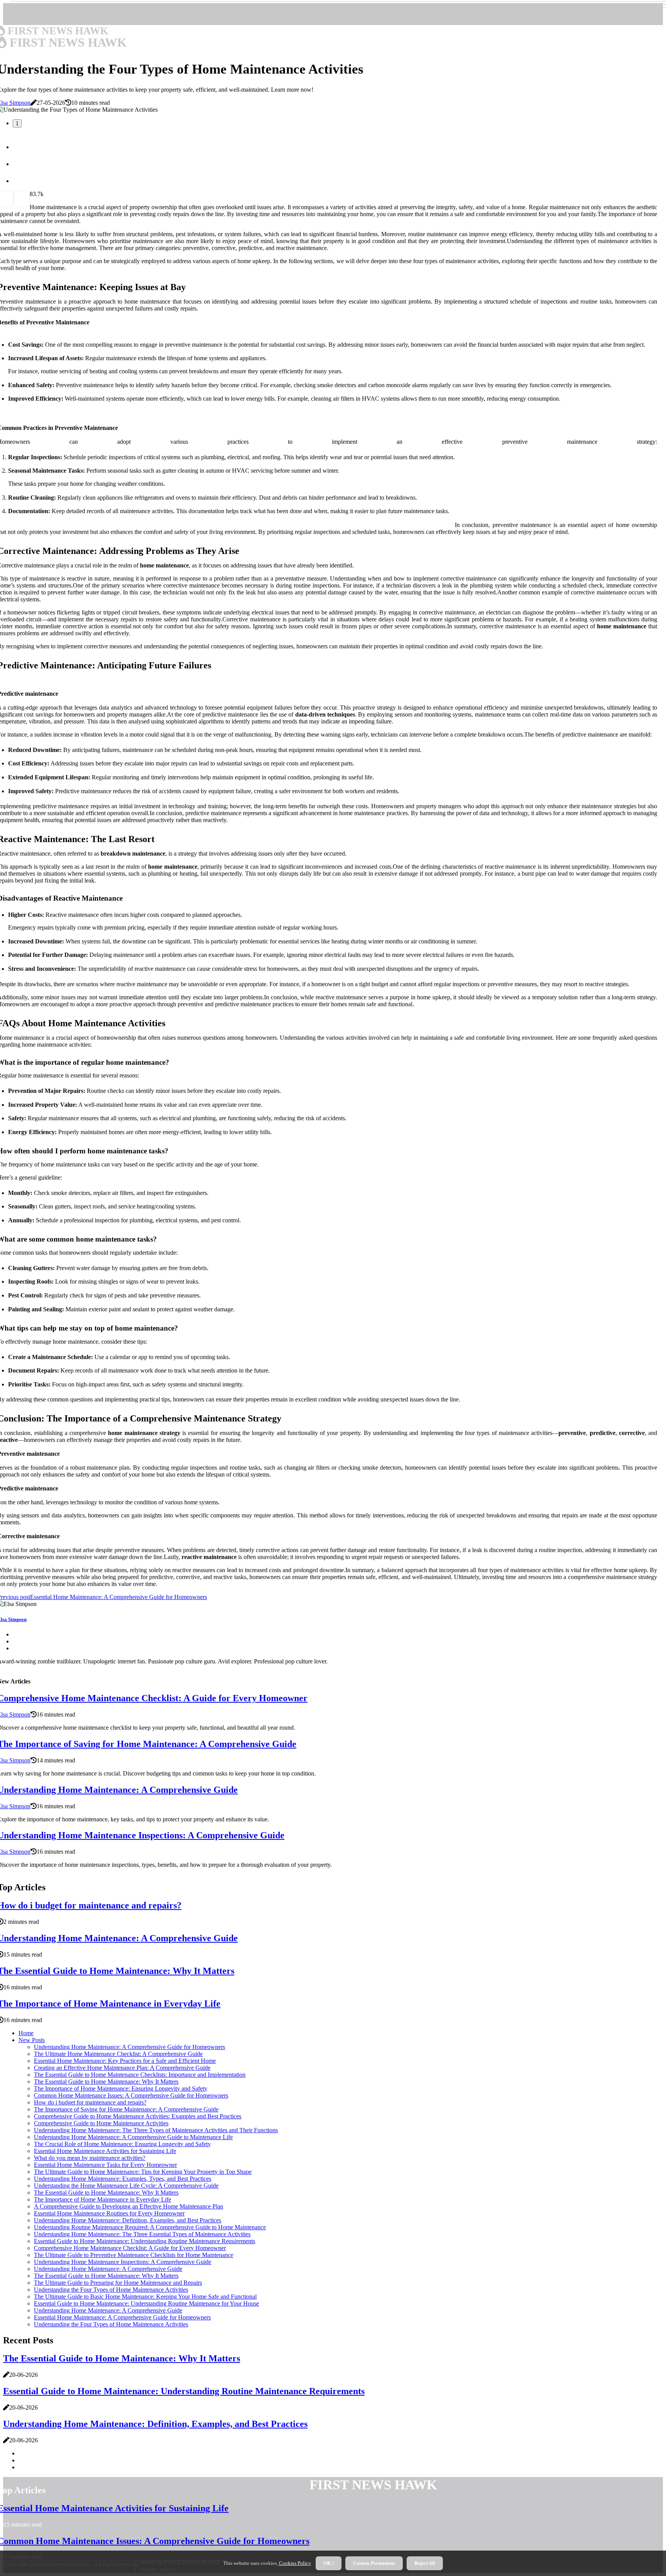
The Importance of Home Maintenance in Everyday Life (103, 2199)
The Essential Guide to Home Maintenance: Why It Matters (106, 2082)
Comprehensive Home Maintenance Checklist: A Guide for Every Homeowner (130, 2248)
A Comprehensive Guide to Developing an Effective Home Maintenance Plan (129, 2206)
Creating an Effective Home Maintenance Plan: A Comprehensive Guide (122, 2068)
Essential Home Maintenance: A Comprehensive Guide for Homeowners (122, 2317)
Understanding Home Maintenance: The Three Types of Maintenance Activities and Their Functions (156, 2130)
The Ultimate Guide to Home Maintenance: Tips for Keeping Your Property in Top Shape (143, 2172)
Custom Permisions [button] (374, 2563)
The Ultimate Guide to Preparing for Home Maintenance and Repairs (118, 2283)
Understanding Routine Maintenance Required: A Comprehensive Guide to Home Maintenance (150, 2227)
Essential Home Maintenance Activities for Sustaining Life (105, 2151)
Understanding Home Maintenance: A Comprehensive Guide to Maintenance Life (133, 2137)
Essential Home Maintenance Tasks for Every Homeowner (105, 2165)
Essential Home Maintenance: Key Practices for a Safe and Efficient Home (125, 2061)
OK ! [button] (329, 2563)
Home (26, 2033)
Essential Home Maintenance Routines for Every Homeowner (109, 2213)
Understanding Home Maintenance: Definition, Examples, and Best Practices (128, 2220)
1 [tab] (17, 123)
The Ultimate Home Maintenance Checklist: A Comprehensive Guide (118, 2054)
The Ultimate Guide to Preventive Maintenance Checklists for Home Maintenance (134, 2255)
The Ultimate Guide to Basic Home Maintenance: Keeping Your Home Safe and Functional (145, 2297)
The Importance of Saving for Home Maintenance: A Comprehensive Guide (126, 2109)
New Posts (32, 2040)
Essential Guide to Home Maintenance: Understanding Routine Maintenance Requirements (145, 2241)
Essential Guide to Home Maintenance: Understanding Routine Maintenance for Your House (146, 2303)
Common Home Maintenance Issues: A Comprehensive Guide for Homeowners (131, 2095)
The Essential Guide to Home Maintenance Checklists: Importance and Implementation (140, 2075)
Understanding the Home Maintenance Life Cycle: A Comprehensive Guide (126, 2186)
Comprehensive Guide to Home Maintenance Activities (101, 2123)
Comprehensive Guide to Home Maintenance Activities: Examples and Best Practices (138, 2116)
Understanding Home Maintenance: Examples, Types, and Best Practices (123, 2179)
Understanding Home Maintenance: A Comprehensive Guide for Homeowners (129, 2047)
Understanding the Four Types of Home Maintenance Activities (111, 2290)
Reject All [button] (425, 2563)
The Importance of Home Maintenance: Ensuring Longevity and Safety (121, 2088)
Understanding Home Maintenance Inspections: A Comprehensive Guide (123, 2262)
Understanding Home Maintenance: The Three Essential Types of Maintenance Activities (142, 2234)
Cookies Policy (294, 2563)
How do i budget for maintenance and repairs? (90, 2102)
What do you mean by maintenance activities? (90, 2158)
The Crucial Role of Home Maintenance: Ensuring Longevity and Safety (122, 2144)
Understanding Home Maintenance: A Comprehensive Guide (108, 2269)
